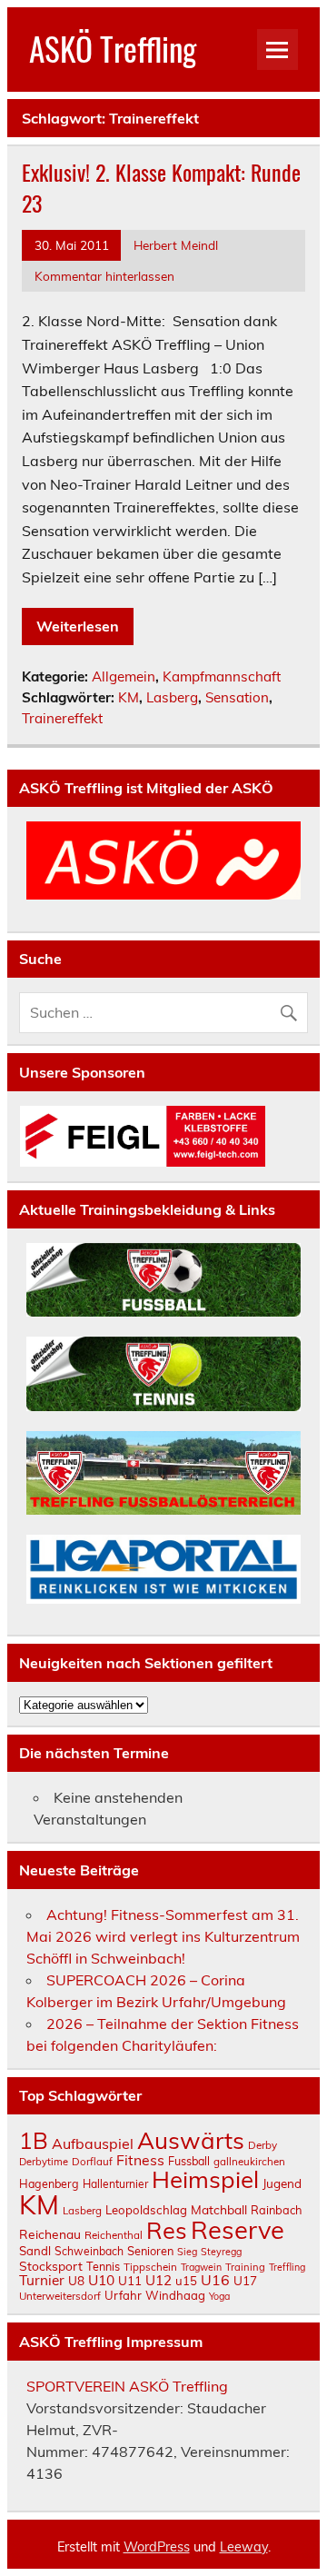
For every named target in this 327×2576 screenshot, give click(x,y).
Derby (263, 2145)
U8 (76, 2280)
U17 (245, 2280)
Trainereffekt (62, 718)
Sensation (237, 697)
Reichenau (50, 2234)
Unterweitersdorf (60, 2296)
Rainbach (276, 2210)
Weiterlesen (78, 626)
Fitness (140, 2160)
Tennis (103, 2266)
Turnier (42, 2280)
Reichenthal (114, 2235)
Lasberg (172, 697)
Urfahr (123, 2295)
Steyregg (221, 2252)
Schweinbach (89, 2251)
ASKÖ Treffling (113, 48)
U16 (215, 2280)
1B (34, 2140)
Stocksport (51, 2266)
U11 (130, 2280)
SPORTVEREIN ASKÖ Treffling (127, 2386)
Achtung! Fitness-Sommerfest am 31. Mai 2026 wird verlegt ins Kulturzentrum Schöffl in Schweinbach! (163, 1936)
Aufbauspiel (93, 2143)
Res (167, 2230)
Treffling (287, 2267)
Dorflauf (92, 2161)
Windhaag (175, 2295)
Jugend (282, 2183)
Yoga (219, 2296)
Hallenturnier (115, 2184)
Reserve (238, 2230)
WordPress (157, 2547)
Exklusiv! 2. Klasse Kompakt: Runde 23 (161, 187)
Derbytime (44, 2162)
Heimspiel (205, 2179)
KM (129, 697)
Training (245, 2267)
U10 (101, 2280)
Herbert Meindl (176, 245)
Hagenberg (49, 2183)
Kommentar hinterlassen (104, 276)
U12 (159, 2280)
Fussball (189, 2161)
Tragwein (201, 2267)
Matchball (219, 2209)
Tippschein (150, 2267)
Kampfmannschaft (222, 676)
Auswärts (191, 2140)
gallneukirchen (249, 2161)
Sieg (187, 2252)
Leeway (244, 2547)
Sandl (35, 2251)
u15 (186, 2281)
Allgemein (124, 676)
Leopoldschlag (146, 2210)
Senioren (150, 2251)
